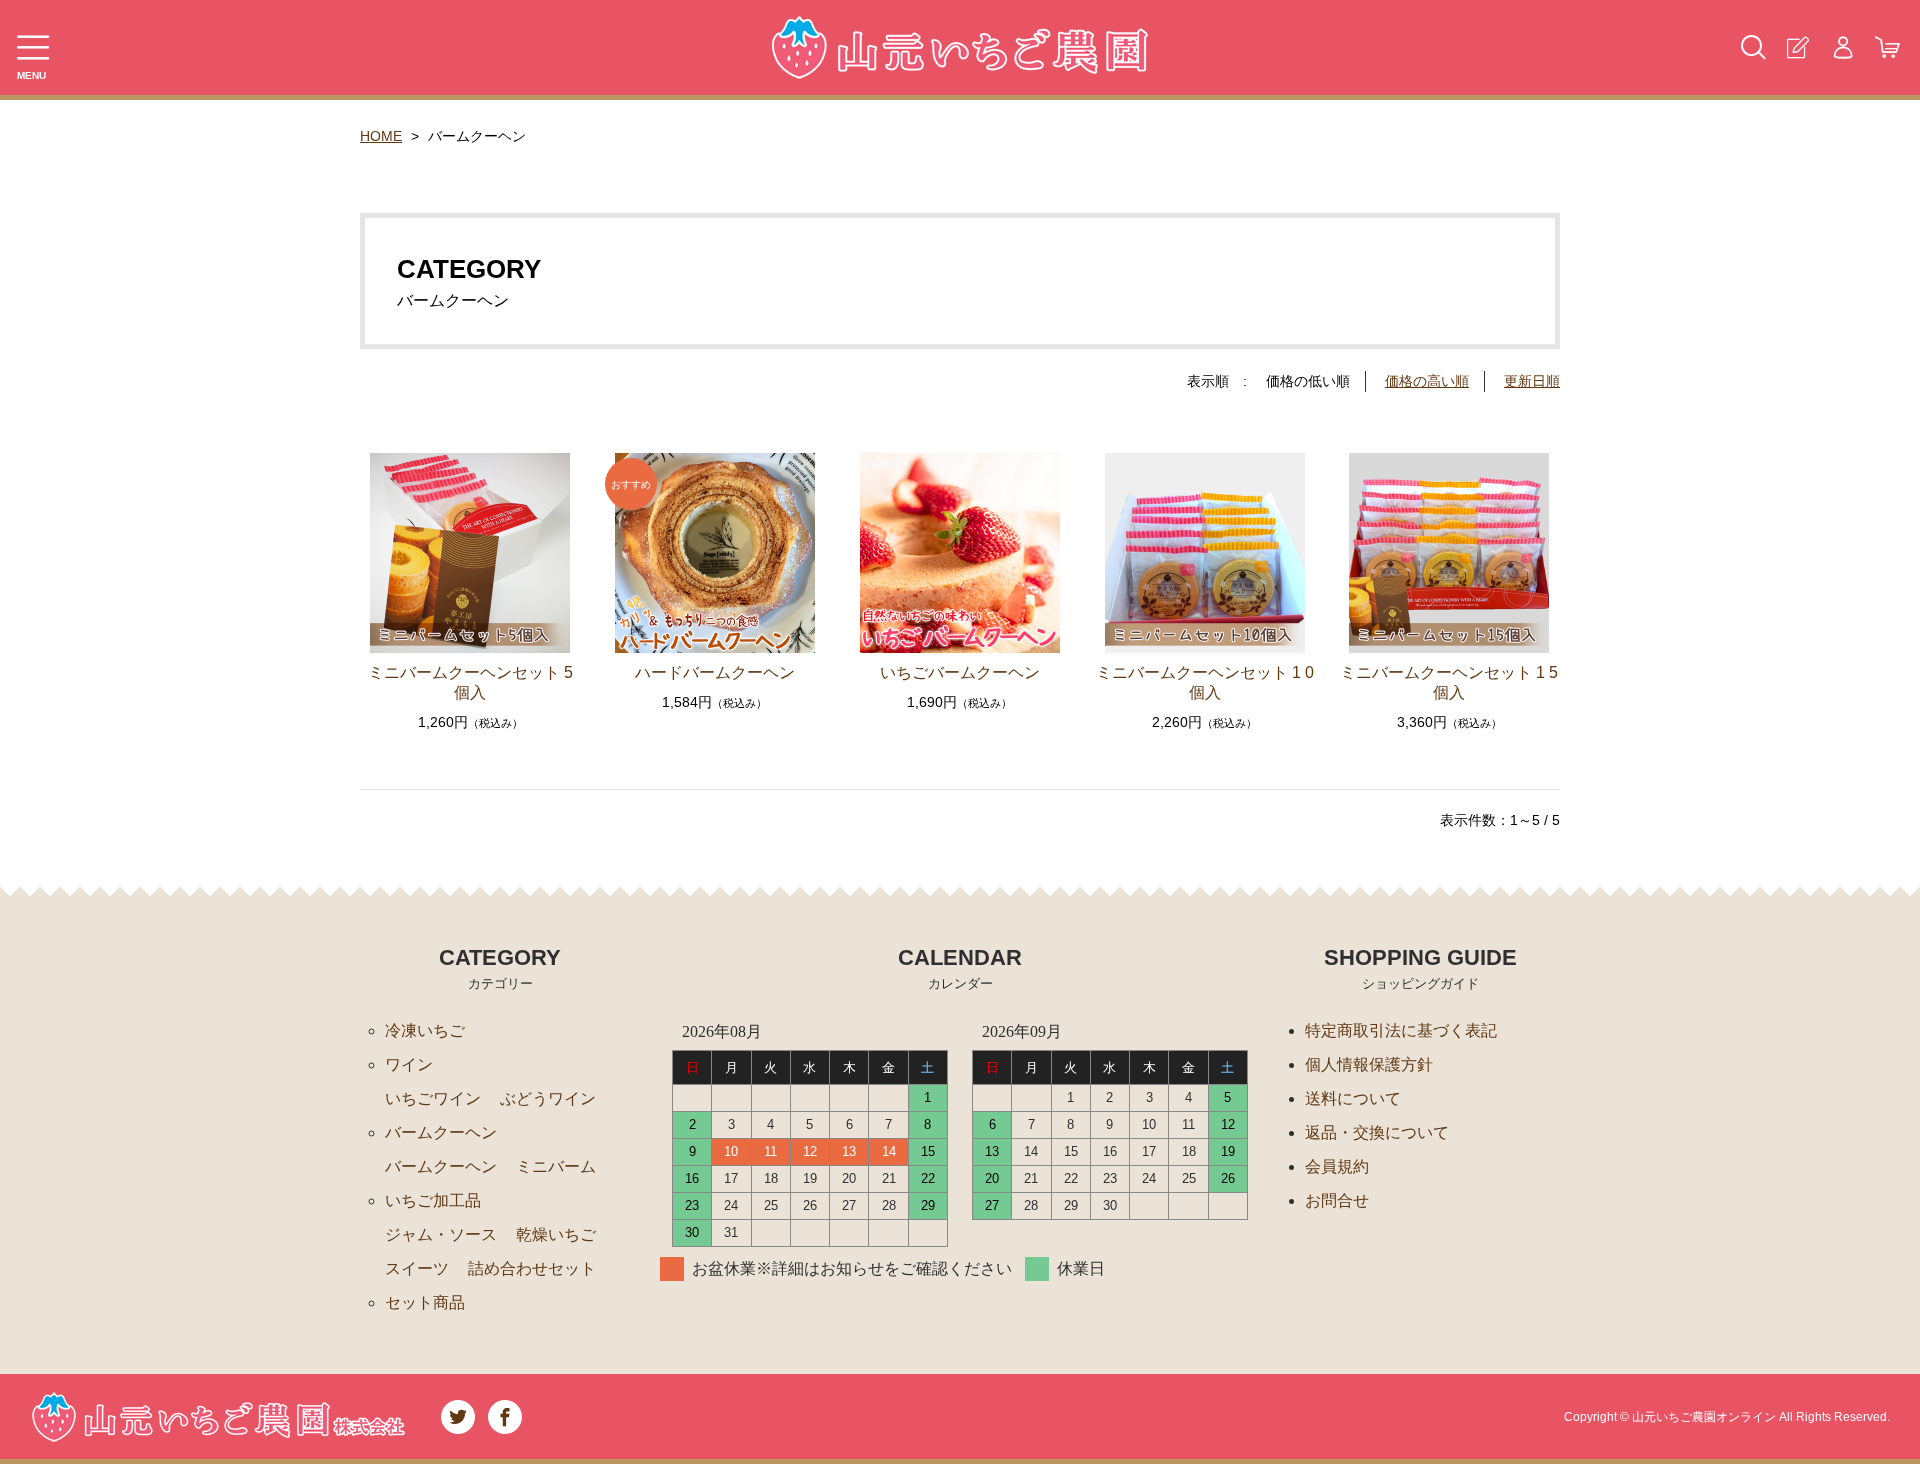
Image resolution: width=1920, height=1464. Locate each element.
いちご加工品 (433, 1200)
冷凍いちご (425, 1030)
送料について (1353, 1098)
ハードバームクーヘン (715, 672)
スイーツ (417, 1268)
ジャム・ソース (441, 1234)
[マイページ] (1842, 47)
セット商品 (425, 1302)
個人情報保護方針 (1369, 1064)
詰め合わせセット (532, 1268)
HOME (381, 136)
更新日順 (1532, 381)
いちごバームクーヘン (960, 672)
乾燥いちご (556, 1234)
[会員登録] (1797, 47)
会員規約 (1337, 1166)
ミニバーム (556, 1166)
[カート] (1887, 47)
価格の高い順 (1427, 381)
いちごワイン (433, 1098)
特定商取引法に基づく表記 (1401, 1030)
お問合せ (1337, 1200)
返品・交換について (1377, 1132)
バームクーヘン (441, 1132)
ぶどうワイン (548, 1098)
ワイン (409, 1064)
